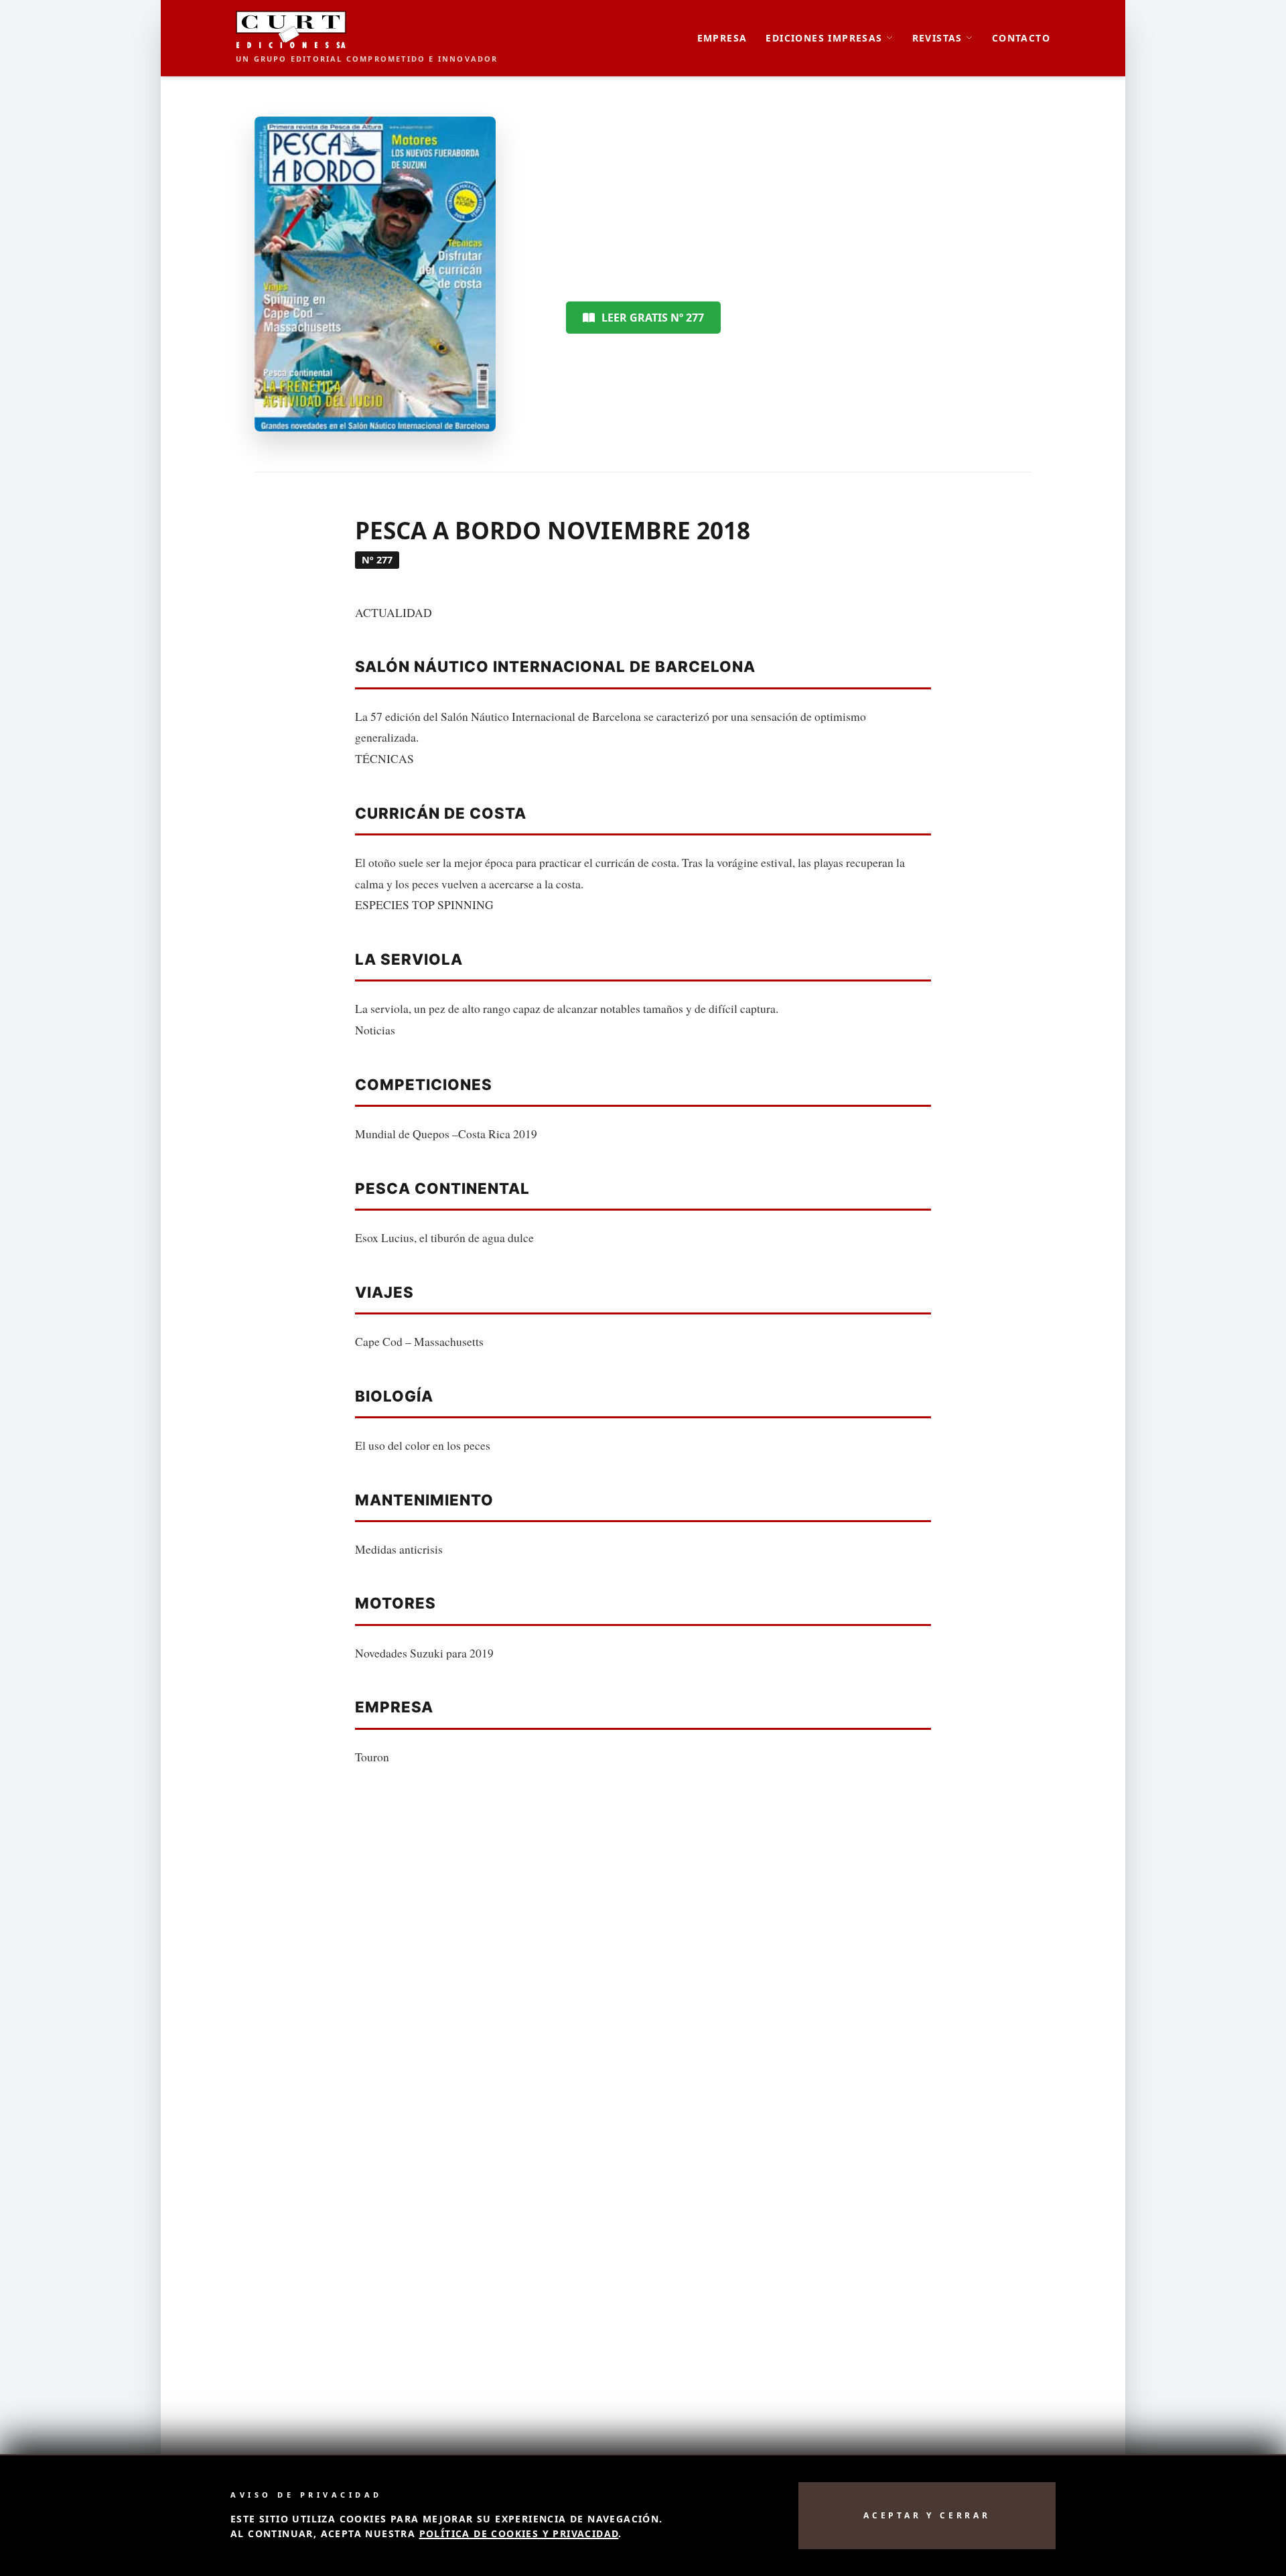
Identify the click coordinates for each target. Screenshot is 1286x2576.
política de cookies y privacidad (519, 2533)
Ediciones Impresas (824, 38)
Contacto (1021, 38)
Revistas (937, 38)
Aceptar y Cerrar (927, 2515)
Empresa (722, 38)
